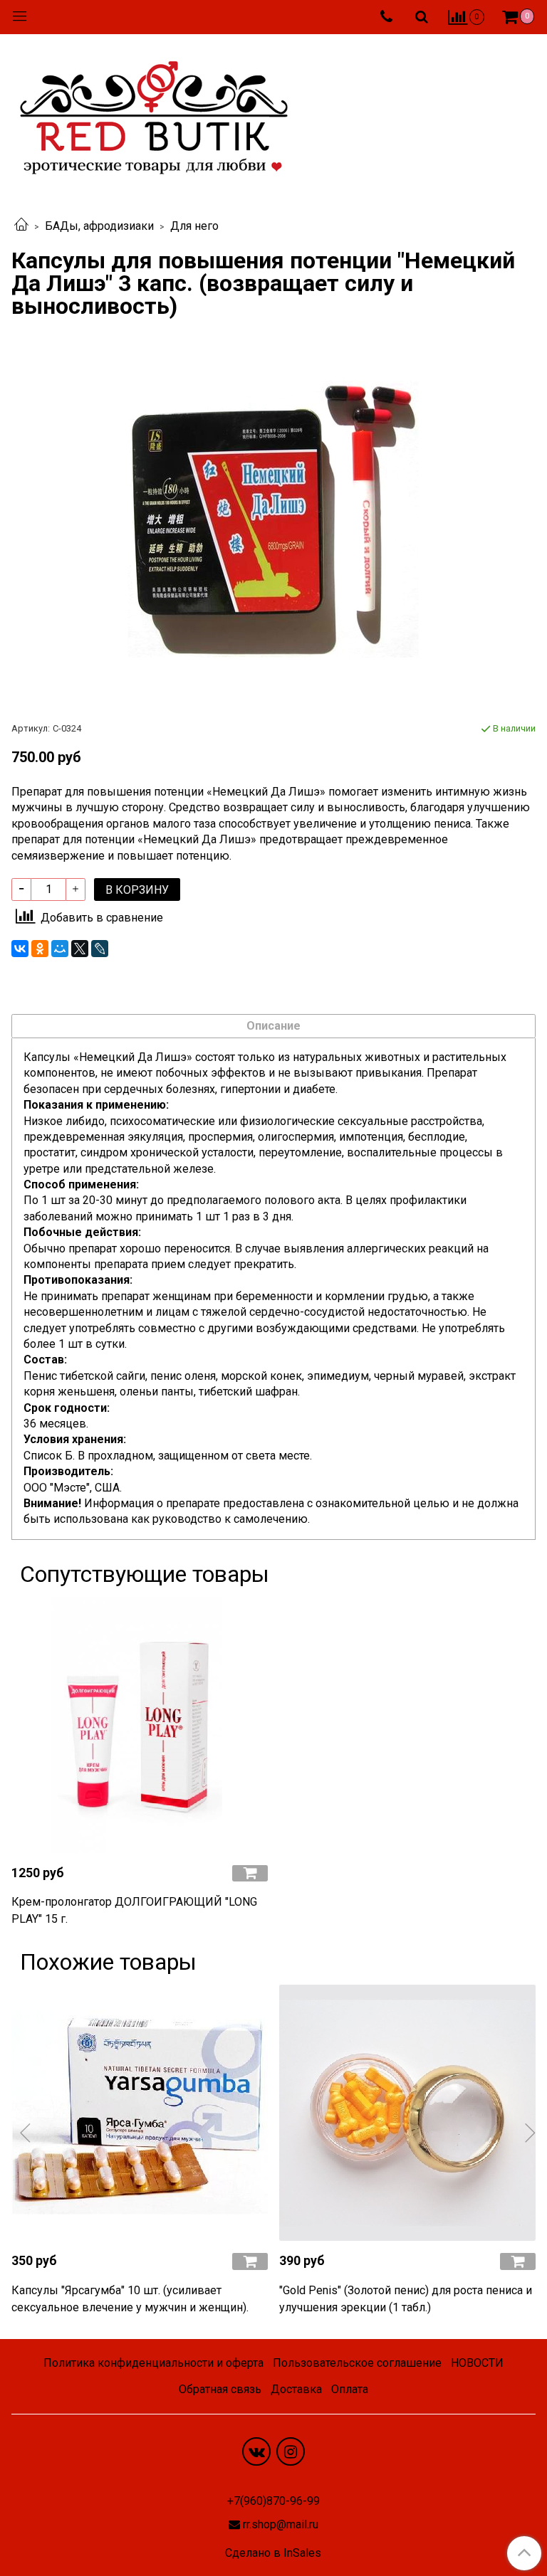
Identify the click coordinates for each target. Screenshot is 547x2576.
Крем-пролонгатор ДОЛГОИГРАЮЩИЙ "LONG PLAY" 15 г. (134, 1910)
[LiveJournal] (100, 949)
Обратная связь (220, 2389)
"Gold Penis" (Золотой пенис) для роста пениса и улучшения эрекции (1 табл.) (406, 2299)
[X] (80, 949)
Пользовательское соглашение (357, 2363)
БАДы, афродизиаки (99, 226)
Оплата (350, 2389)
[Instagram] (291, 2451)
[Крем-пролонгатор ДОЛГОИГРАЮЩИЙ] (140, 1725)
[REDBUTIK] (154, 114)
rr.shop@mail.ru (281, 2524)
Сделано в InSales (273, 2553)
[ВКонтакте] (20, 949)
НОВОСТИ (477, 2363)
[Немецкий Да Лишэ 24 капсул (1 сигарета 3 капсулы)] (273, 519)
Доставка (296, 2389)
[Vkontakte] (256, 2451)
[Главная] (21, 226)
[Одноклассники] (40, 949)
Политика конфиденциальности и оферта (153, 2363)
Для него (194, 226)
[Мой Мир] (60, 949)
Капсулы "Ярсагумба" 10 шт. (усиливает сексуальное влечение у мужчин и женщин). (130, 2299)
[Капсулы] (140, 2113)
